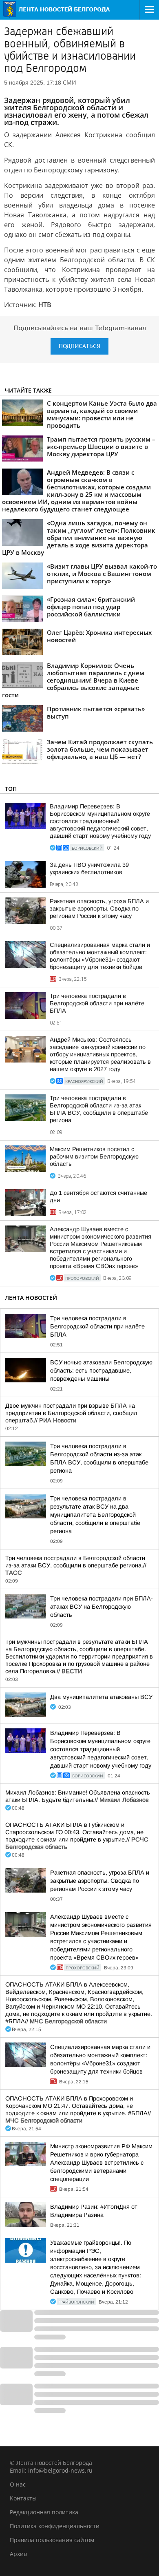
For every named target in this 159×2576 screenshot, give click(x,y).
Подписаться (79, 346)
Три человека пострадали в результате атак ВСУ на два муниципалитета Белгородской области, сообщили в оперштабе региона (95, 1515)
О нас (18, 2484)
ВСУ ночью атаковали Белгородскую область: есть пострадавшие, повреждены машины (101, 1371)
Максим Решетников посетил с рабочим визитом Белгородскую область (94, 1156)
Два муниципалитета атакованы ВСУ (101, 1697)
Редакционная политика (44, 2512)
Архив (18, 2554)
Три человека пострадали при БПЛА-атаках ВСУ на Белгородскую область (102, 1607)
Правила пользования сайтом (52, 2540)
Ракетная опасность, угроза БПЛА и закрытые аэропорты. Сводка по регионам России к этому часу (99, 909)
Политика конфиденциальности (55, 2526)
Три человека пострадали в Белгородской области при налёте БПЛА (97, 1003)
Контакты (23, 2498)
